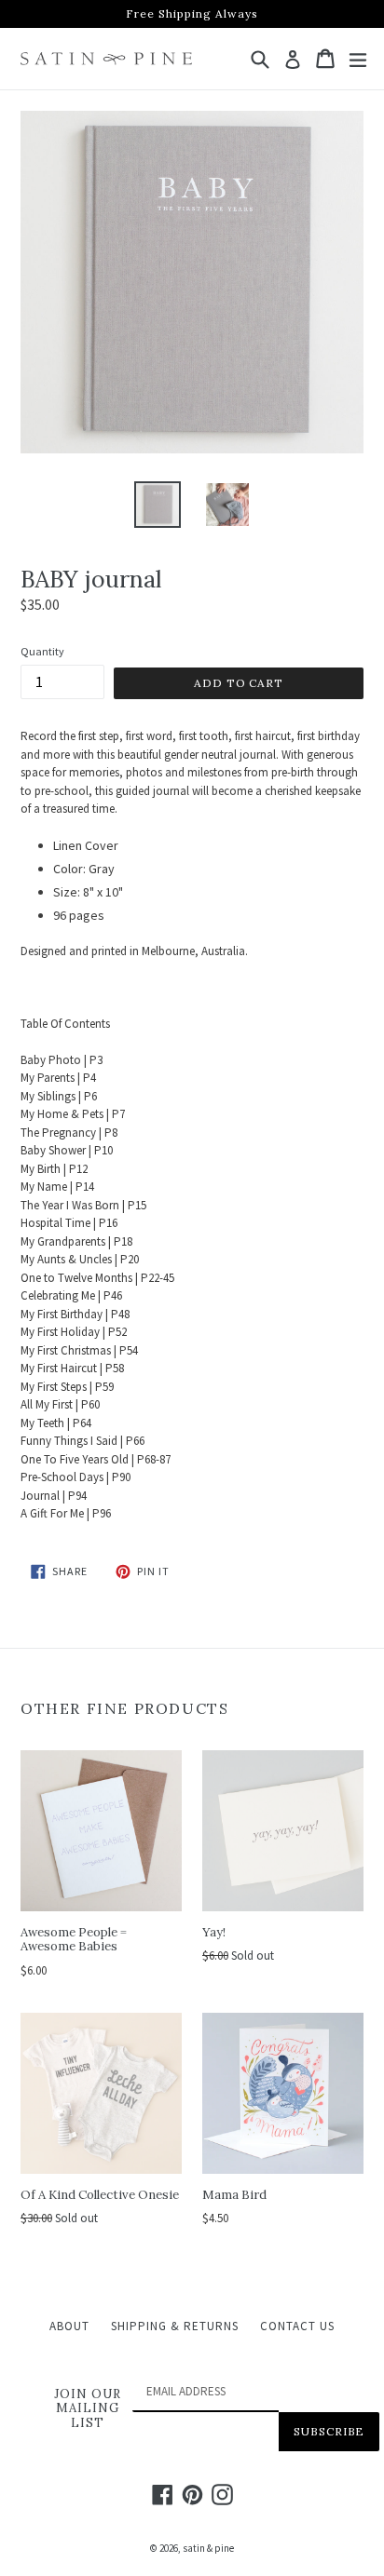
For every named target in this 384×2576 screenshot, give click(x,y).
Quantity (42, 651)
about (69, 2326)
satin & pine (208, 2548)
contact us (297, 2326)
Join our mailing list (88, 2409)
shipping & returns (175, 2326)
